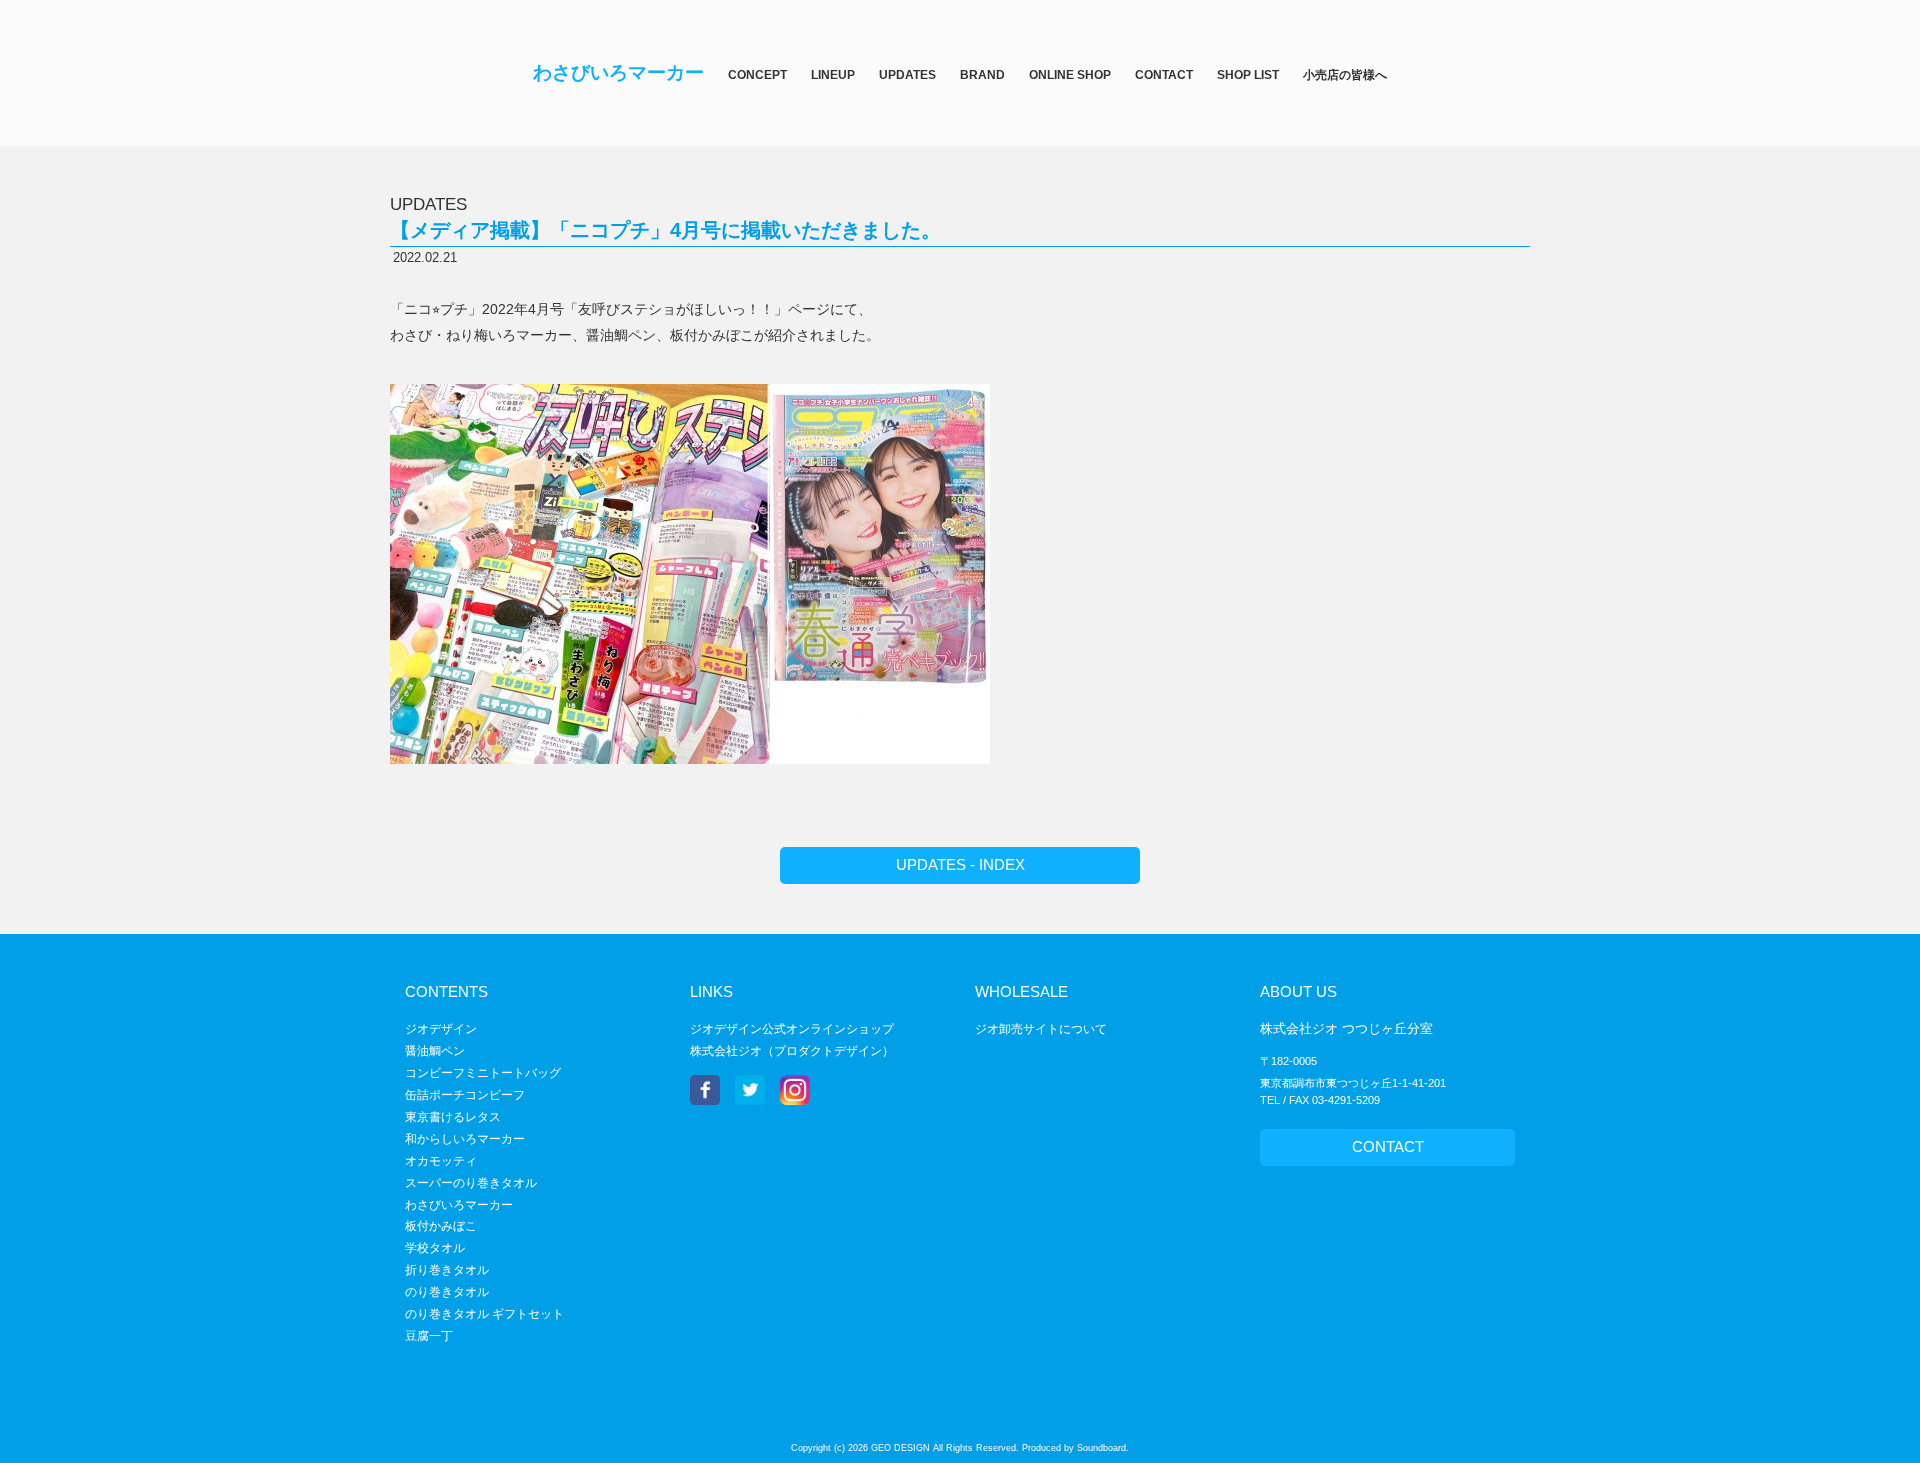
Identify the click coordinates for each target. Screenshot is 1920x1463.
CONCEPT (757, 75)
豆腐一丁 (429, 1336)
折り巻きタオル (447, 1270)
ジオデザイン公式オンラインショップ (792, 1029)
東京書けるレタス (453, 1117)
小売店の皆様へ (1345, 75)
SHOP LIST (1248, 75)
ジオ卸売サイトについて (1041, 1029)
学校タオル (435, 1248)
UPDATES (907, 75)
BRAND (982, 75)
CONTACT (1164, 75)
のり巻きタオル (447, 1292)
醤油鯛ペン (435, 1051)
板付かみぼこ (441, 1226)
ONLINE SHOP (1070, 75)
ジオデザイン (441, 1029)
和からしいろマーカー (465, 1139)
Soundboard (1101, 1448)
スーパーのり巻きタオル (471, 1183)
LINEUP (833, 75)
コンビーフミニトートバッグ (483, 1073)
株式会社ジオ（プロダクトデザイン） (792, 1051)
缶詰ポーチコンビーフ (465, 1095)
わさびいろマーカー (459, 1205)
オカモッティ (441, 1161)
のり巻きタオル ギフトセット (484, 1314)
